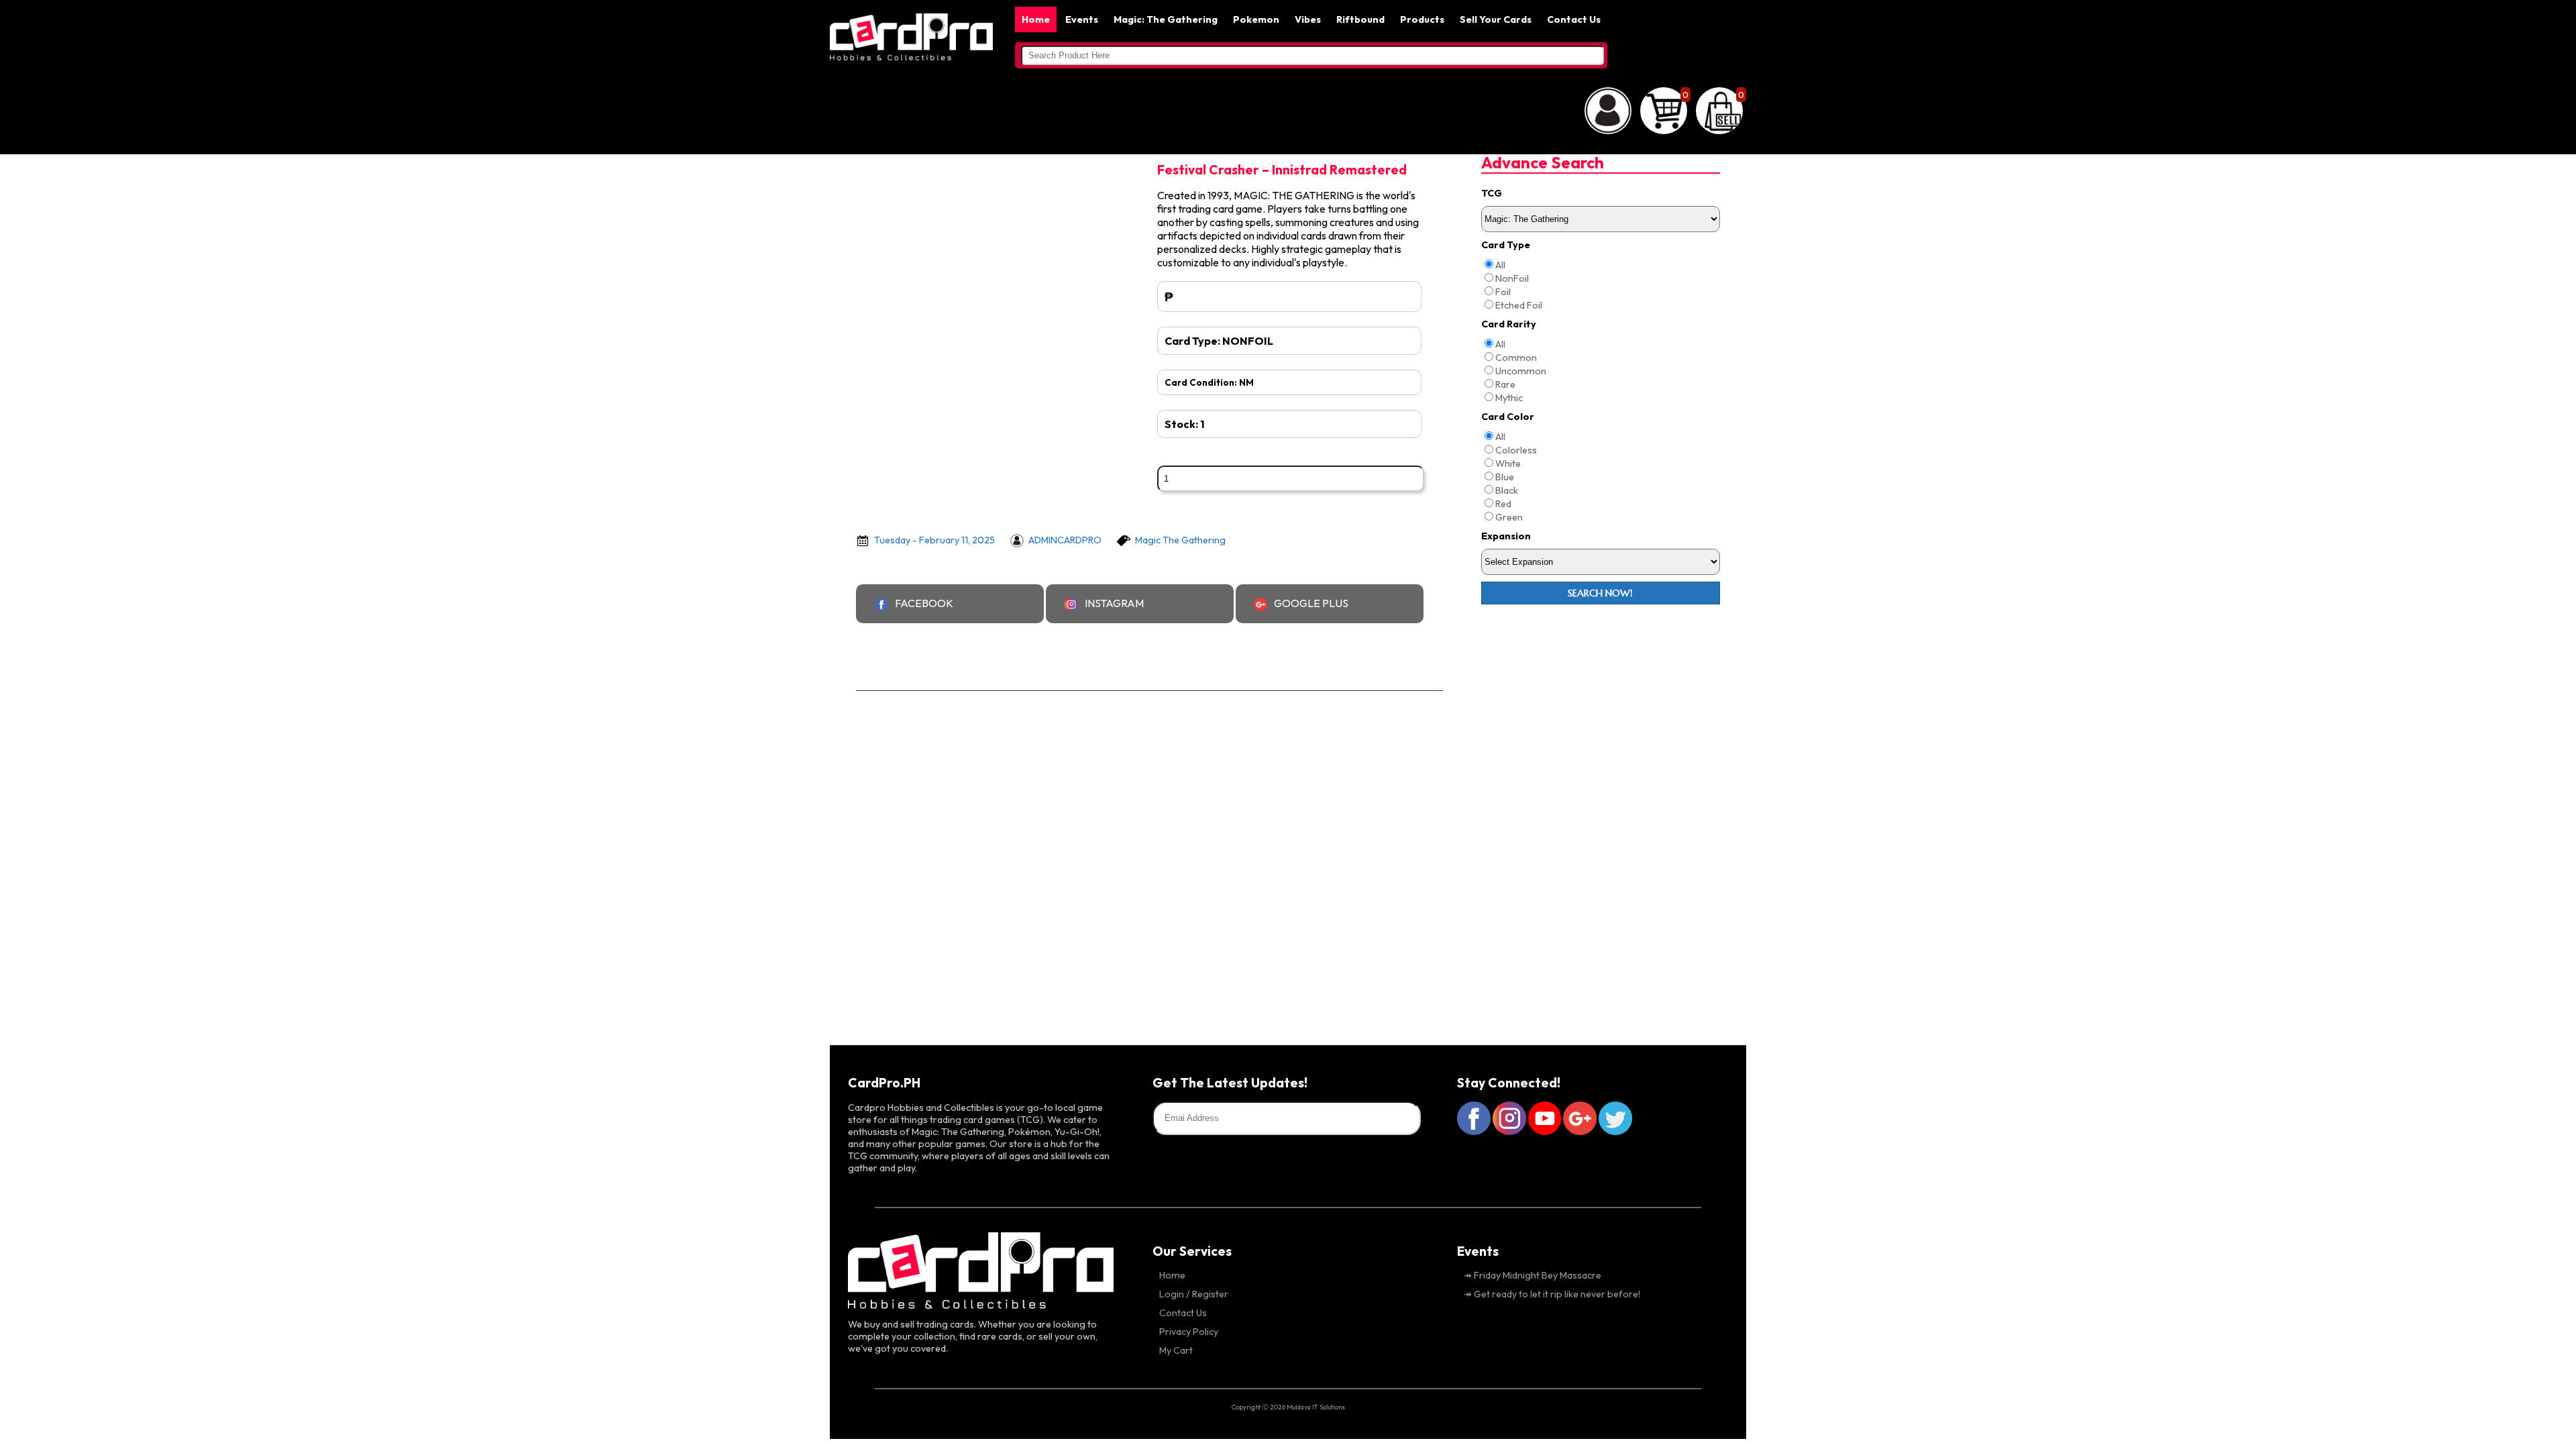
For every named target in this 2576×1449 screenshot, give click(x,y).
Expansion (1506, 536)
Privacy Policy (1189, 1332)
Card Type (1506, 245)
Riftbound (1360, 19)
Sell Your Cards (1496, 19)
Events (1082, 19)
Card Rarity (1509, 324)
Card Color (1508, 417)
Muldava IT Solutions (1316, 1407)
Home (1036, 19)
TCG (1492, 193)
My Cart (1176, 1350)
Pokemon (1256, 19)
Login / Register (1194, 1294)
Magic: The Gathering (1166, 19)
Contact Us (1574, 19)
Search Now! (1600, 593)
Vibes (1308, 19)
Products (1422, 19)
